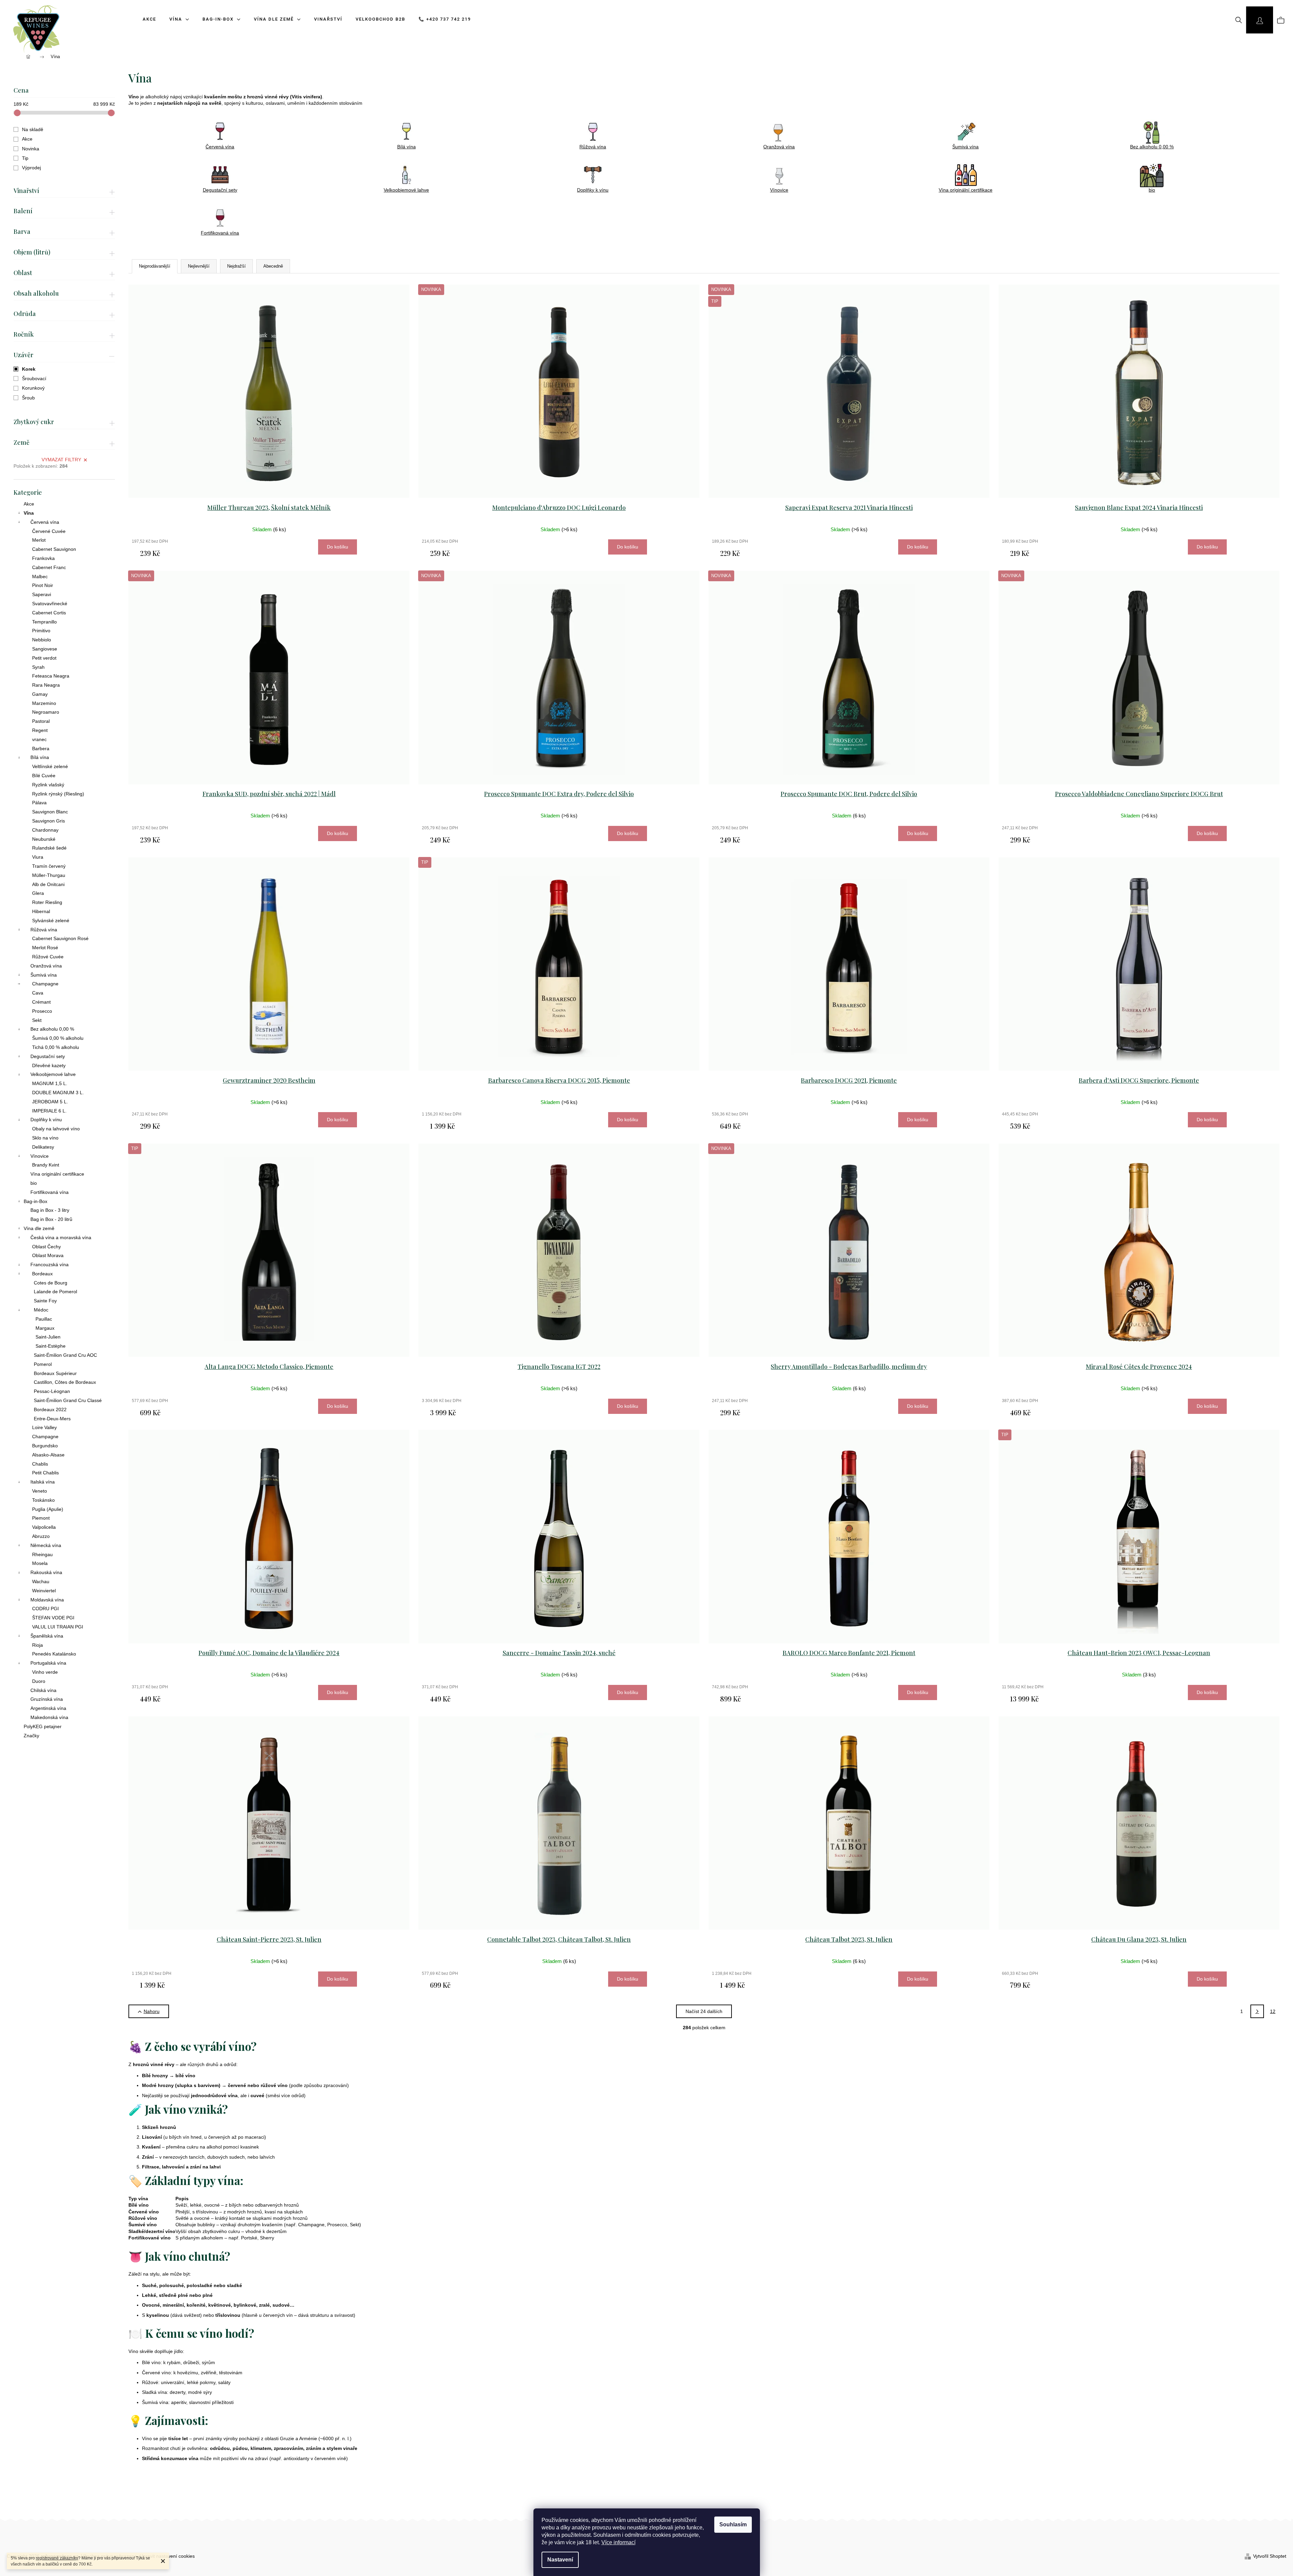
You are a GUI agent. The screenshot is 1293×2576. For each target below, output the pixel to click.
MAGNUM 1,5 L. (50, 1083)
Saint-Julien (48, 1337)
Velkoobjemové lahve (53, 1074)
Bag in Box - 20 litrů (51, 1219)
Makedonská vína (49, 1717)
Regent (40, 730)
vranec (39, 739)
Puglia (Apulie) (48, 1509)
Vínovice (40, 1156)
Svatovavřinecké (50, 604)
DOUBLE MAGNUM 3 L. (58, 1093)
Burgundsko (45, 1446)
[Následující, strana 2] (1257, 2011)
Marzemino (44, 703)
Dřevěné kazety (49, 1065)
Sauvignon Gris (49, 821)
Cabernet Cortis (49, 613)
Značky (31, 1736)
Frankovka (43, 558)
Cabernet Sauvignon (54, 549)
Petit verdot (44, 658)
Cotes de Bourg (51, 1283)
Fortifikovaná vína (50, 1192)
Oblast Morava (48, 1255)
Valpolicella (44, 1527)
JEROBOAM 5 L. (50, 1102)
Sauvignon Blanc (50, 812)
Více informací (618, 2542)
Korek (29, 369)
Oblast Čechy (46, 1247)
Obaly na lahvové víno (56, 1129)
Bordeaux (42, 1274)
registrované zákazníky (57, 2558)
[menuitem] (147, 19)
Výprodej (31, 168)
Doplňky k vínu (46, 1120)
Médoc (41, 1310)
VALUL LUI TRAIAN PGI (58, 1627)
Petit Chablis (45, 1473)
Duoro (39, 1681)
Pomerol (43, 1364)
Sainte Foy (45, 1301)
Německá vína (46, 1545)
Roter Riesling (47, 902)
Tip (25, 158)
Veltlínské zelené (50, 766)
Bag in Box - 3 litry (50, 1210)
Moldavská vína (47, 1600)
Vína (29, 513)
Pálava (39, 803)
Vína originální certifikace (57, 1174)
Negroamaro (46, 712)
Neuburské (44, 839)
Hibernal (41, 911)
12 (1273, 2011)
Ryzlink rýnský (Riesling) (58, 794)
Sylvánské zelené (51, 921)
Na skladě (33, 129)
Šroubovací (34, 378)
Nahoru (152, 2011)
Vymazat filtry (61, 460)
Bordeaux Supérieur (55, 1373)
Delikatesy (43, 1147)
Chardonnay (45, 830)
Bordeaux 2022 (50, 1409)
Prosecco (42, 1011)
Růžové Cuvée (48, 957)
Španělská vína (47, 1636)
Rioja (38, 1645)
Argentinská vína (48, 1708)
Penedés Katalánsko (54, 1654)
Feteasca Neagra (51, 676)
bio (34, 1183)
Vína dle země (39, 1228)
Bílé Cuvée (44, 776)
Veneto (40, 1491)
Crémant (41, 1002)
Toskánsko (43, 1500)
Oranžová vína (46, 966)
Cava (38, 993)
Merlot (39, 540)
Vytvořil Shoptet (1270, 2556)
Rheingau (42, 1554)
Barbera (41, 749)
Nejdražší (236, 266)
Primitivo (41, 631)
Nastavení (560, 2560)
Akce (27, 139)
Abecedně (273, 266)
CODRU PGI (45, 1609)
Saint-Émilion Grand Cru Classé (68, 1400)
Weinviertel (44, 1591)
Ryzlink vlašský (48, 785)
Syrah (38, 667)
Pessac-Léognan (52, 1391)
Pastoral (41, 721)
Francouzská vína (50, 1265)
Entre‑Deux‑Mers (52, 1419)
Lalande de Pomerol (55, 1292)
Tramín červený (49, 866)
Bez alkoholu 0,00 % (52, 1029)
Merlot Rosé (45, 948)
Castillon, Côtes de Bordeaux (65, 1382)
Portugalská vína (48, 1663)
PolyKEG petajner (43, 1726)
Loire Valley (44, 1427)
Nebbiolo (42, 640)
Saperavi (42, 594)
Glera (38, 893)
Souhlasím (733, 2524)
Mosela (40, 1563)
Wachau (41, 1581)
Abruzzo (41, 1536)
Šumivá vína (44, 975)
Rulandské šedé (49, 848)
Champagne (45, 984)
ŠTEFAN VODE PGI (53, 1618)
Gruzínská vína (47, 1699)
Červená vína (45, 522)
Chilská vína (43, 1690)
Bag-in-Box (35, 1201)
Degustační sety (48, 1056)
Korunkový (33, 388)
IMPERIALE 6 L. (49, 1111)
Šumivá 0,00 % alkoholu (58, 1038)
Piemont (41, 1518)
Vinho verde (45, 1672)
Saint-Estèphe (51, 1346)
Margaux (45, 1328)
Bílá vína (40, 757)
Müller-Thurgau (49, 875)
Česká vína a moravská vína (61, 1237)
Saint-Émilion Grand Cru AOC (65, 1355)
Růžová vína (44, 930)
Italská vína (43, 1482)
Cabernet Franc (49, 567)
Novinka (31, 149)
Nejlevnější (199, 266)
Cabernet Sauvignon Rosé (60, 938)
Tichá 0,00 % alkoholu (56, 1047)
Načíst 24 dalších (704, 2011)
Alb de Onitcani (48, 884)
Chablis (40, 1464)
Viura (38, 857)
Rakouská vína (46, 1572)
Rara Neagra (46, 685)
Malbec (40, 576)
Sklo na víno (45, 1138)
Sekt (37, 1020)
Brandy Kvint (46, 1165)
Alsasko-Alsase (48, 1455)
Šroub (28, 398)
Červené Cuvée (49, 531)
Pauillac (44, 1319)
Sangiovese (45, 649)
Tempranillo (44, 622)
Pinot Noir (43, 585)
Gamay (40, 694)
